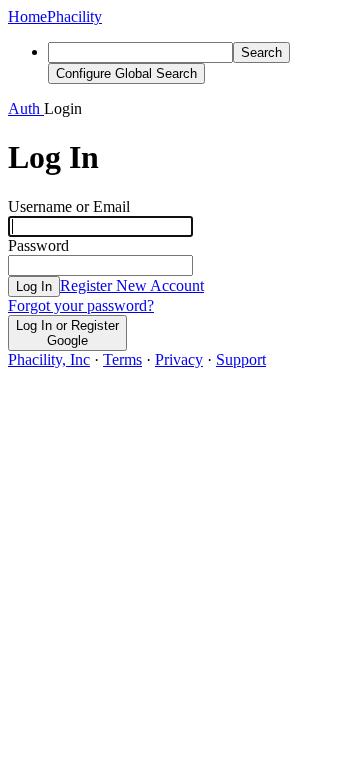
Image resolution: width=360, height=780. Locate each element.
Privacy (179, 359)
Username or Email (69, 206)
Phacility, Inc (49, 359)
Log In (34, 286)
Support (241, 359)
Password (38, 245)
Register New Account (132, 285)
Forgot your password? (81, 305)
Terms (122, 359)
